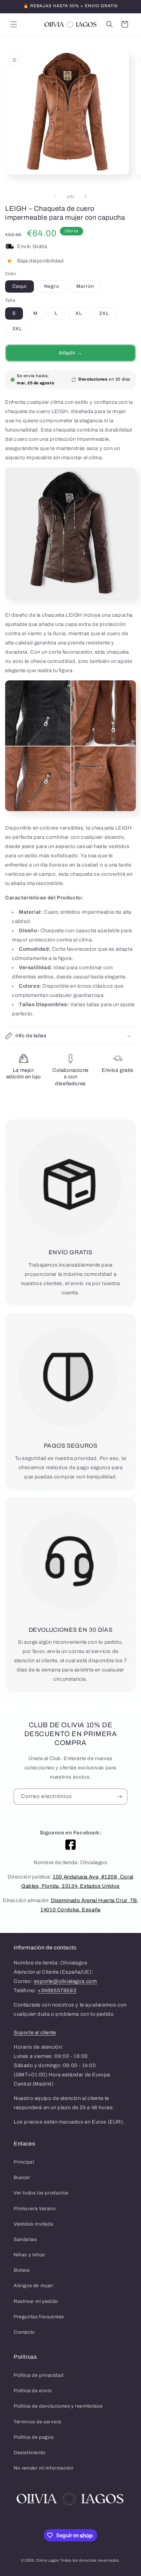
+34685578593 (57, 1990)
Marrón (85, 286)
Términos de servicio (38, 2422)
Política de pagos (34, 2437)
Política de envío (33, 2391)
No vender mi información (43, 2468)
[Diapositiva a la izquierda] (55, 196)
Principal (24, 2162)
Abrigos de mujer (34, 2286)
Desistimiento (30, 2453)
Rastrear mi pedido (36, 2301)
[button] (14, 24)
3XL (17, 329)
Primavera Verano (35, 2209)
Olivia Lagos (47, 2560)
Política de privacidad (39, 2375)
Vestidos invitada (33, 2224)
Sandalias (25, 2239)
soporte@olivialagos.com (66, 1981)
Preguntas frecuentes (39, 2317)
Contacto (24, 2332)
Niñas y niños (29, 2255)
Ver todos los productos (41, 2193)
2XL (104, 313)
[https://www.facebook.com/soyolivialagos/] (70, 1845)
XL (79, 313)
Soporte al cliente (35, 2033)
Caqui (20, 286)
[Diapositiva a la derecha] (86, 196)
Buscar (22, 2177)
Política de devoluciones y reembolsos (58, 2406)
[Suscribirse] (119, 1797)
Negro (52, 286)
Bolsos (22, 2270)
